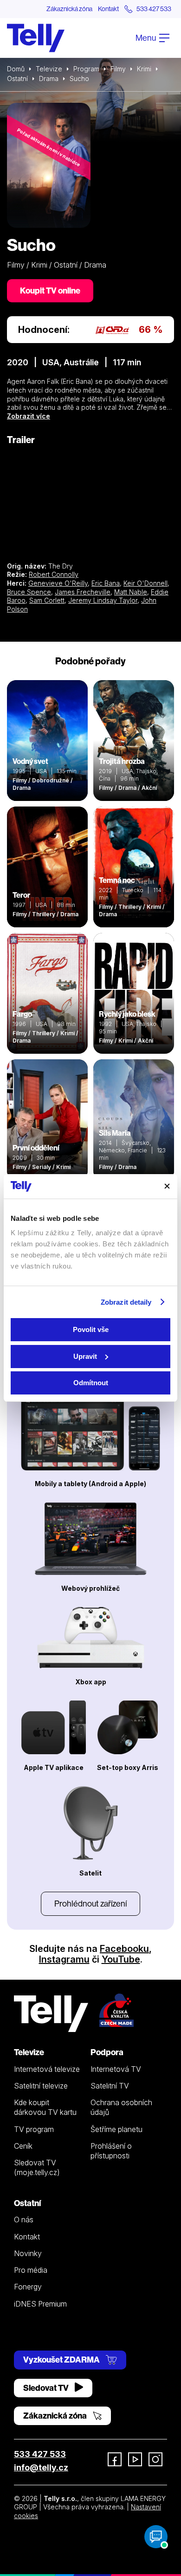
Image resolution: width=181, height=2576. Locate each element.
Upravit (85, 1356)
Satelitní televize (41, 2086)
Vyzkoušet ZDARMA (62, 2360)
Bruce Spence (29, 592)
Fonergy (28, 2287)
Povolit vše (91, 1329)
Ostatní (17, 78)
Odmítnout (91, 1383)
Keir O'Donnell (145, 583)
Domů (16, 69)
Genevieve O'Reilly (58, 583)
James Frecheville (83, 592)
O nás (24, 2220)
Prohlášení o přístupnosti (111, 2151)
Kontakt (108, 9)
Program (86, 69)
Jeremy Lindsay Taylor (103, 600)
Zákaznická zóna (69, 9)
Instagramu (64, 1959)
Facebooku (124, 1949)
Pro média (31, 2270)
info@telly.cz (41, 2467)
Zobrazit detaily (126, 1302)
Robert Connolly (54, 574)
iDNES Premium (40, 2304)
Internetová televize (47, 2069)
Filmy (118, 69)
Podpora (107, 2052)
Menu (146, 38)
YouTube (121, 1959)
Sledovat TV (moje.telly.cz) (37, 2167)
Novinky (28, 2253)
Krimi (144, 69)
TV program (34, 2129)
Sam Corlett (47, 600)
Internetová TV (116, 2069)
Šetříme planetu (116, 2129)
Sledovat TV (47, 2388)
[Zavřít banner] (167, 1186)
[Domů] (36, 38)
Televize (49, 69)
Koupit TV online (50, 291)
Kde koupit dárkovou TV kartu (45, 2107)
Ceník (23, 2146)
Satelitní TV (110, 2086)
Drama (49, 78)
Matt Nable (131, 592)
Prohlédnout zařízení (90, 1904)
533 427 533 (40, 2454)
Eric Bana (106, 583)
